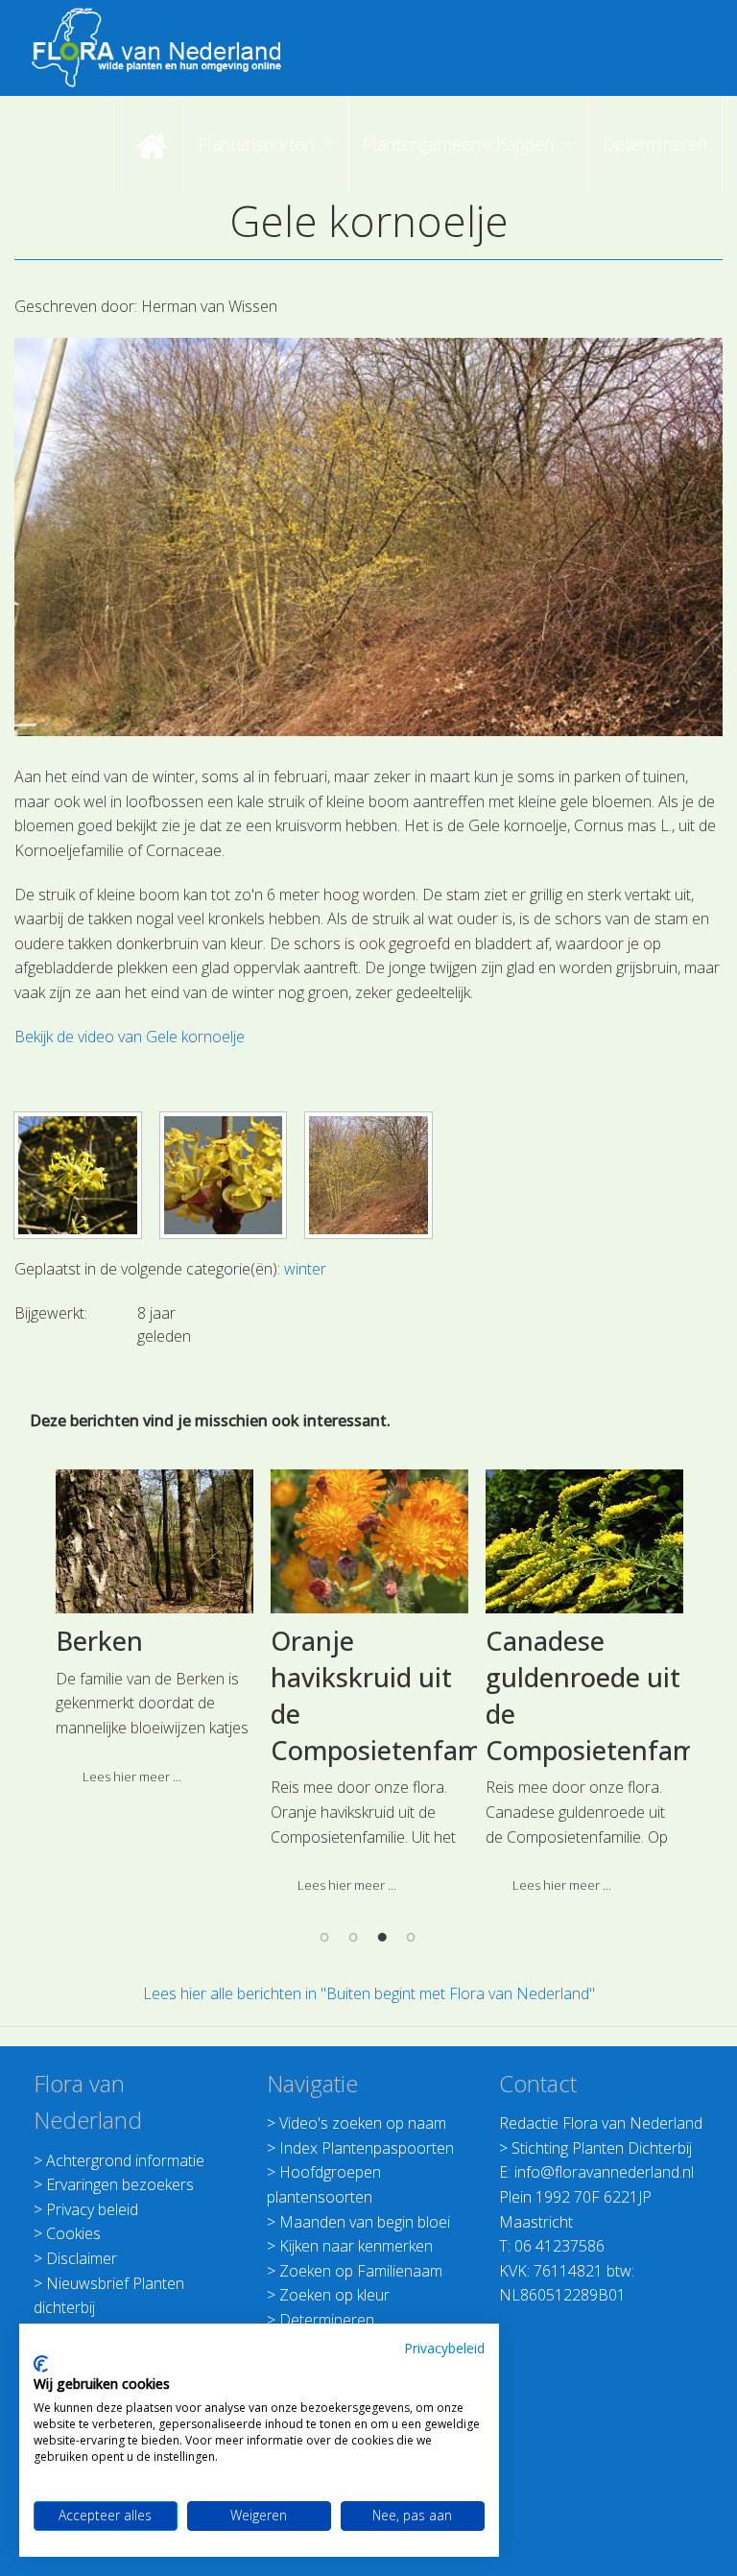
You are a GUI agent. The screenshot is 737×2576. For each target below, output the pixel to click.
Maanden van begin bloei (365, 2222)
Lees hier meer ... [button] (132, 1777)
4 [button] (412, 1937)
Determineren (327, 2320)
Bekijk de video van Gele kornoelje (130, 1037)
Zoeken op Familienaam (361, 2271)
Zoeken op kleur (334, 2295)
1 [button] (325, 1937)
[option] (155, 1634)
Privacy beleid (92, 2209)
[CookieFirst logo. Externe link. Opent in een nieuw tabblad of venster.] (41, 2364)
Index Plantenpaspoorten (367, 2148)
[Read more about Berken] (155, 1541)
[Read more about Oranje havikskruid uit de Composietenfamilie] (369, 1541)
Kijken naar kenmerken (356, 2246)
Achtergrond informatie (125, 2160)
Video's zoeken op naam (363, 2123)
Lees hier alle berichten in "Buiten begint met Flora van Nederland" (369, 1993)
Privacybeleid (444, 2348)
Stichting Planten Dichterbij (602, 2148)
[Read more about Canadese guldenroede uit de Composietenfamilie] (584, 1541)
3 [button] (383, 1937)
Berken (99, 1641)
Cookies (73, 2233)
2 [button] (354, 1937)
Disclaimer (82, 2258)
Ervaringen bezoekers (120, 2184)
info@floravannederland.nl (604, 2172)
